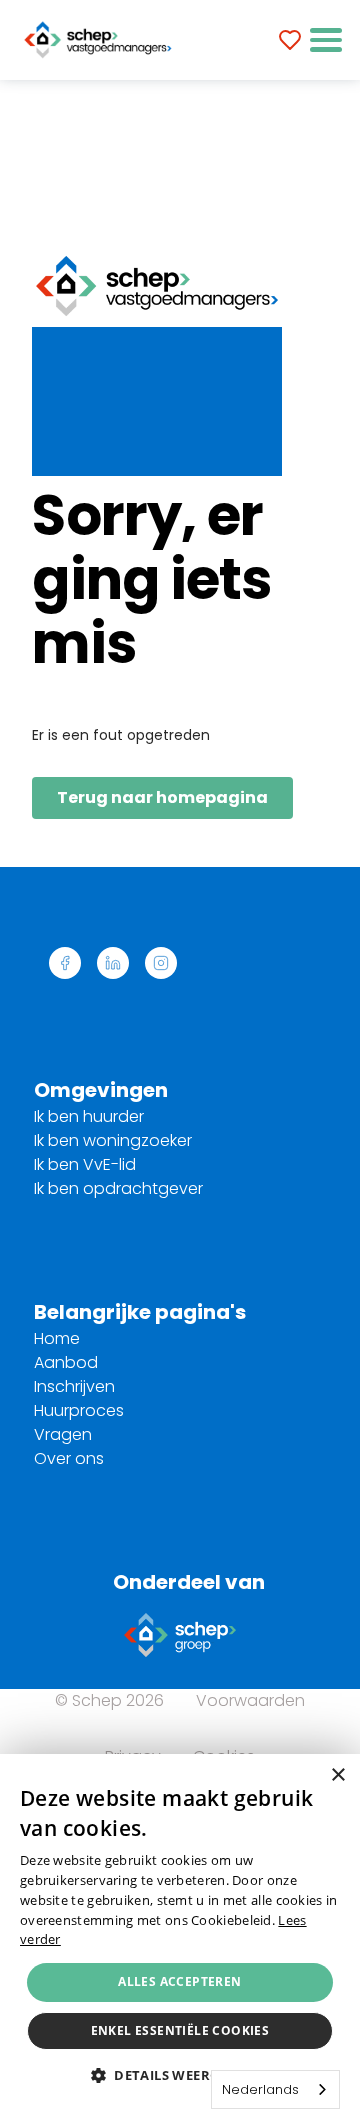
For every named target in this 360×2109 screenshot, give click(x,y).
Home (57, 1338)
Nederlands (260, 2089)
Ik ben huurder (89, 1116)
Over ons (69, 1458)
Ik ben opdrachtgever (118, 1188)
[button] (326, 40)
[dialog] (180, 1931)
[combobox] (275, 2089)
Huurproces (79, 1410)
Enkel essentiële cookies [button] (180, 2030)
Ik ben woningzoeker (113, 1140)
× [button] (337, 1775)
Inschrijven (74, 1386)
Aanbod (66, 1362)
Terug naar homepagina (162, 797)
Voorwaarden (250, 1700)
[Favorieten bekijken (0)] (290, 40)
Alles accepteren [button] (179, 1981)
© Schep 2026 (109, 1700)
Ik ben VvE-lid (85, 1164)
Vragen (63, 1434)
